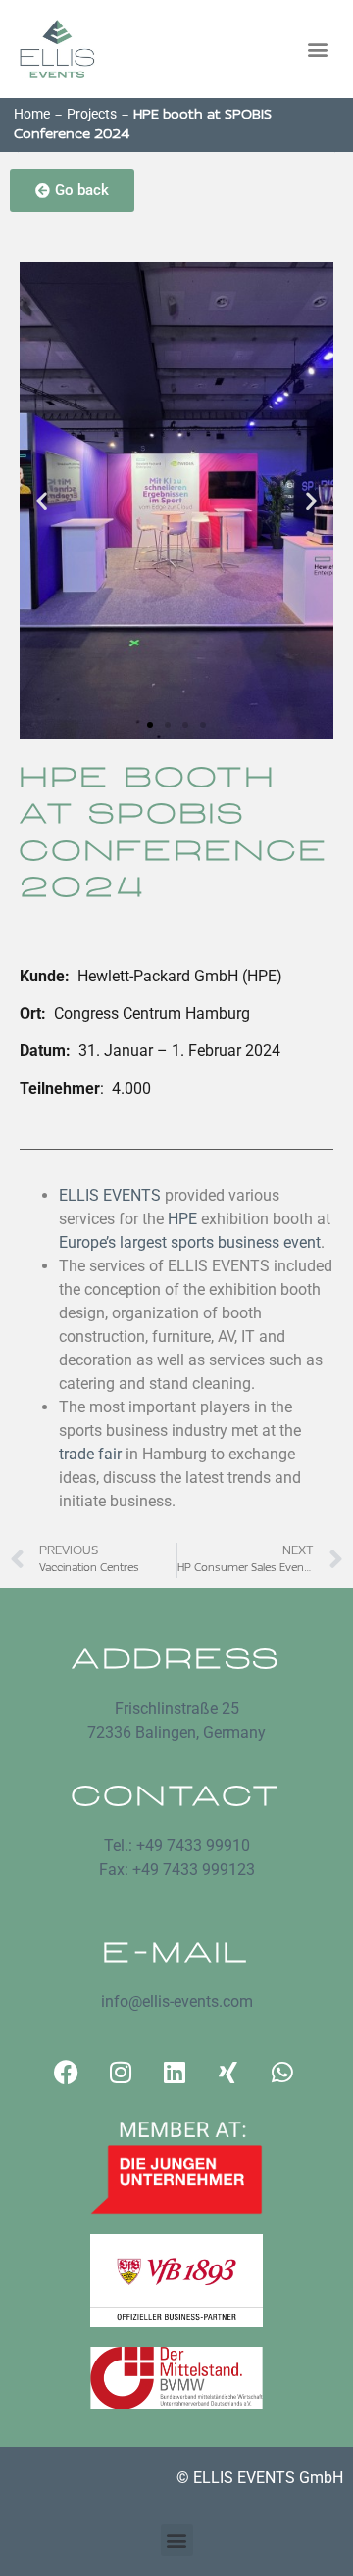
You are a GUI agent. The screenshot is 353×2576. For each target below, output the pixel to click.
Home (32, 114)
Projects (92, 114)
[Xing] (228, 2073)
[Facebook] (67, 2073)
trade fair (90, 1454)
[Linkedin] (175, 2073)
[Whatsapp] (282, 2073)
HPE (182, 1219)
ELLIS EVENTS (110, 1195)
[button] (317, 49)
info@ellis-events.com (177, 2002)
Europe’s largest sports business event (190, 1242)
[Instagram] (121, 2073)
